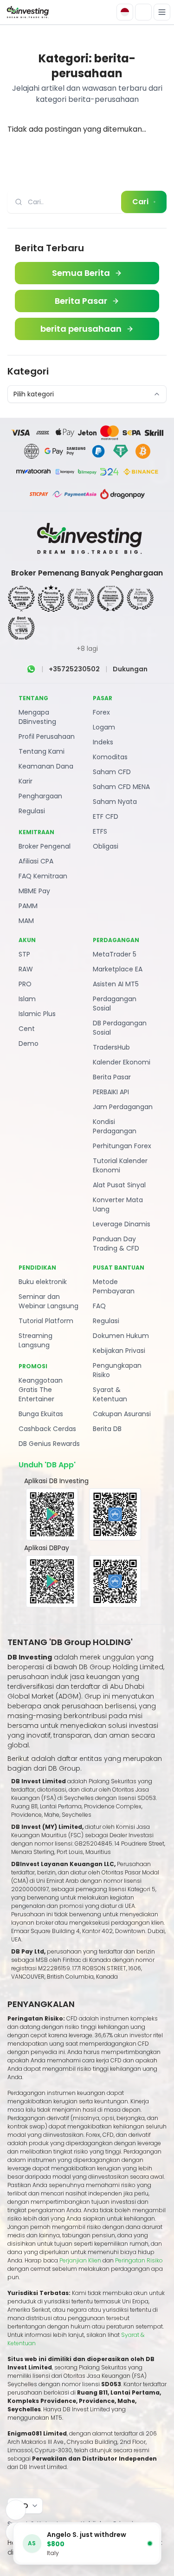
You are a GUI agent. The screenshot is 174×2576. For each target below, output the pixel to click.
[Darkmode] (143, 12)
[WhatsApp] (31, 669)
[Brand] (27, 12)
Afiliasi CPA (36, 861)
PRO (25, 984)
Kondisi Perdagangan (115, 1126)
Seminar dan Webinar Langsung (48, 1301)
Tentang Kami (42, 751)
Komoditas (110, 757)
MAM (26, 921)
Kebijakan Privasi (119, 1351)
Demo (29, 1044)
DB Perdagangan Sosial (120, 1028)
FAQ (99, 1306)
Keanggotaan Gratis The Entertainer (41, 1390)
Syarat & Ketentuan (110, 1394)
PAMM (28, 906)
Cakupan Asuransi (122, 1414)
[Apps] (16, 2510)
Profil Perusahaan (47, 736)
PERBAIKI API (111, 1092)
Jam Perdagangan (123, 1107)
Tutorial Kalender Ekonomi (120, 1165)
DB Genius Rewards (49, 1444)
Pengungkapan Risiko (117, 1370)
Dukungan (130, 669)
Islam (27, 999)
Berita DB (107, 1429)
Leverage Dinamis (122, 1224)
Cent (27, 1029)
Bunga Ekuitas (41, 1414)
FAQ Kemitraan (43, 876)
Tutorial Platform (46, 1321)
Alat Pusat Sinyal (119, 1185)
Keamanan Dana (46, 766)
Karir (26, 781)
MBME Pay (34, 891)
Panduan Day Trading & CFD (116, 1244)
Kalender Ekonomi (122, 1062)
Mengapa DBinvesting (37, 717)
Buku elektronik (43, 1282)
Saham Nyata (115, 802)
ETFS (100, 831)
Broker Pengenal (45, 846)
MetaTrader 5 (115, 954)
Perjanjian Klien (80, 2260)
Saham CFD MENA (121, 787)
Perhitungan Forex (122, 1146)
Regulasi (32, 811)
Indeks (103, 742)
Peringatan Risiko (139, 2260)
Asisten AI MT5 (116, 984)
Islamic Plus (37, 1014)
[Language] (125, 12)
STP (24, 954)
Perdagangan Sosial (115, 1004)
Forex (101, 712)
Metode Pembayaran (114, 1286)
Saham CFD (112, 772)
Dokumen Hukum (121, 1336)
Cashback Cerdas (47, 1429)
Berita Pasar (112, 1077)
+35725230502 (74, 669)
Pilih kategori (34, 394)
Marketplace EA (118, 969)
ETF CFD (106, 816)
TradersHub (111, 1047)
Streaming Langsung (35, 1340)
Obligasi (106, 846)
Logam (104, 727)
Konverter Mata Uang (118, 1204)
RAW (26, 969)
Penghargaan (40, 796)
